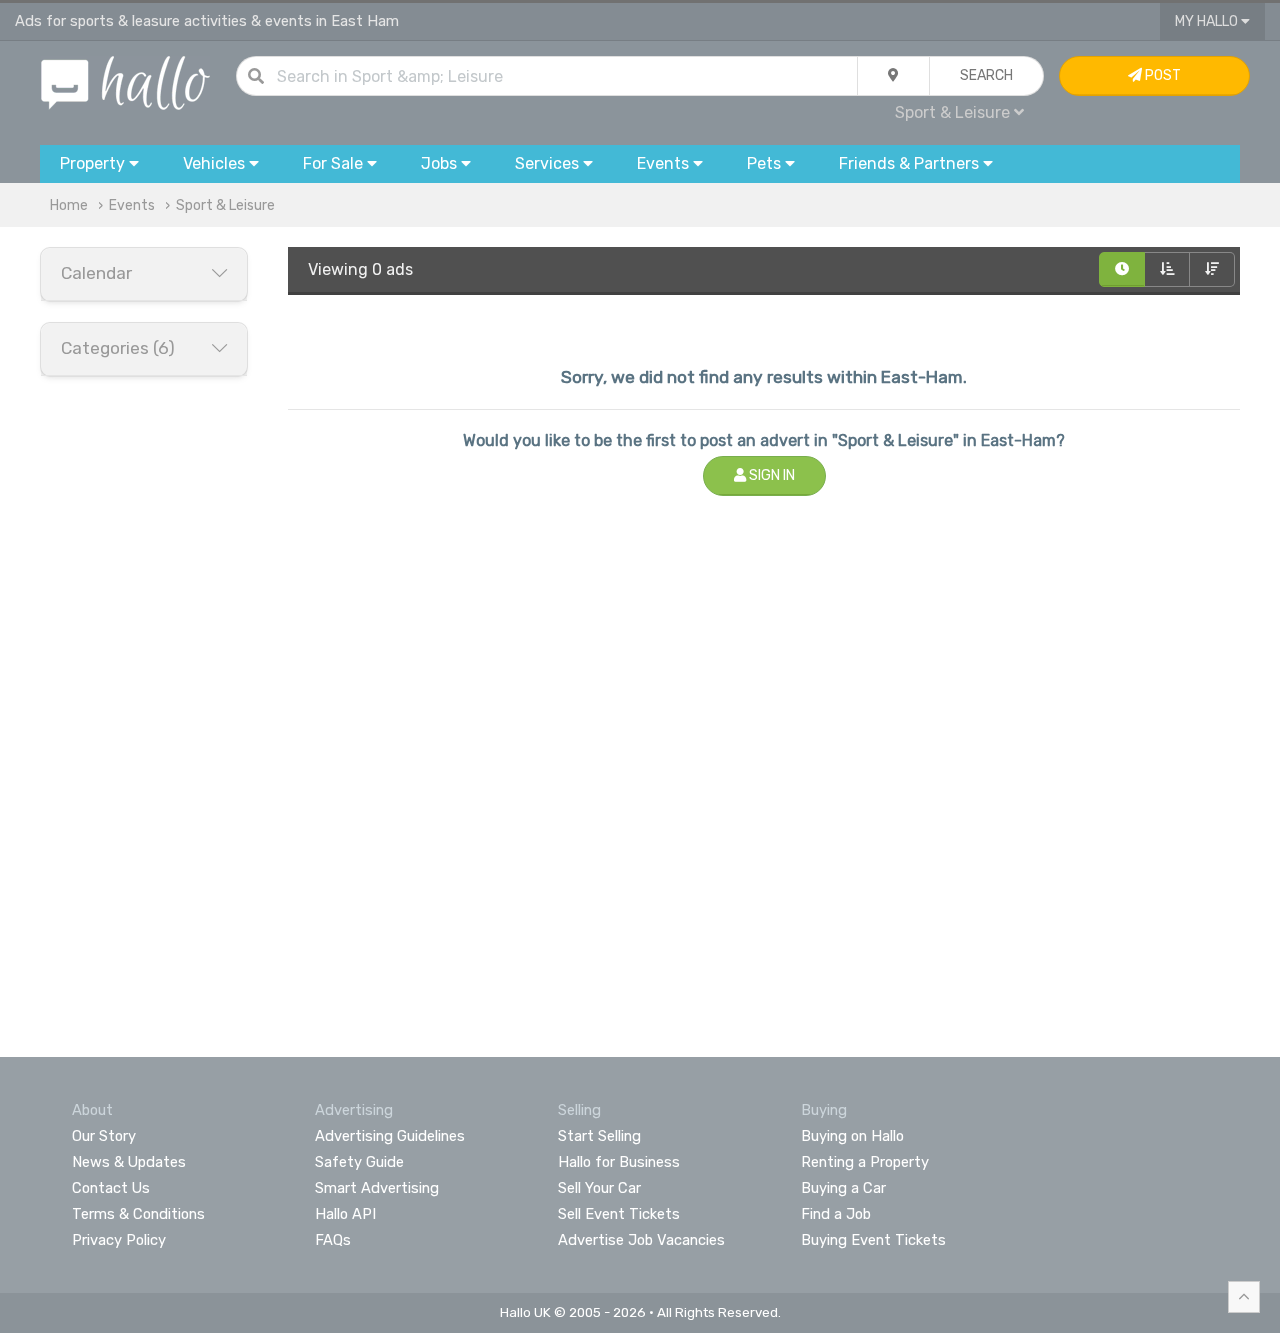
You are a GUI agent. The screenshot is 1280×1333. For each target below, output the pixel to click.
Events (132, 205)
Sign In (770, 475)
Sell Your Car (599, 1188)
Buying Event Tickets (873, 1240)
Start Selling (599, 1136)
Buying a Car (843, 1188)
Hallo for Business (619, 1162)
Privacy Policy (119, 1240)
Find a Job (836, 1214)
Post (1161, 75)
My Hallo (1208, 21)
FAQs (333, 1240)
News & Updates (129, 1162)
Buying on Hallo (852, 1136)
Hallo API (345, 1214)
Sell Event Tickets (619, 1214)
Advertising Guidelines (390, 1136)
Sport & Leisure (225, 205)
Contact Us (111, 1188)
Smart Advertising (377, 1188)
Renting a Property (865, 1162)
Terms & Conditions (138, 1214)
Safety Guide (359, 1162)
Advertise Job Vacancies (641, 1240)
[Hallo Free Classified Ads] (125, 81)
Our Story (104, 1136)
